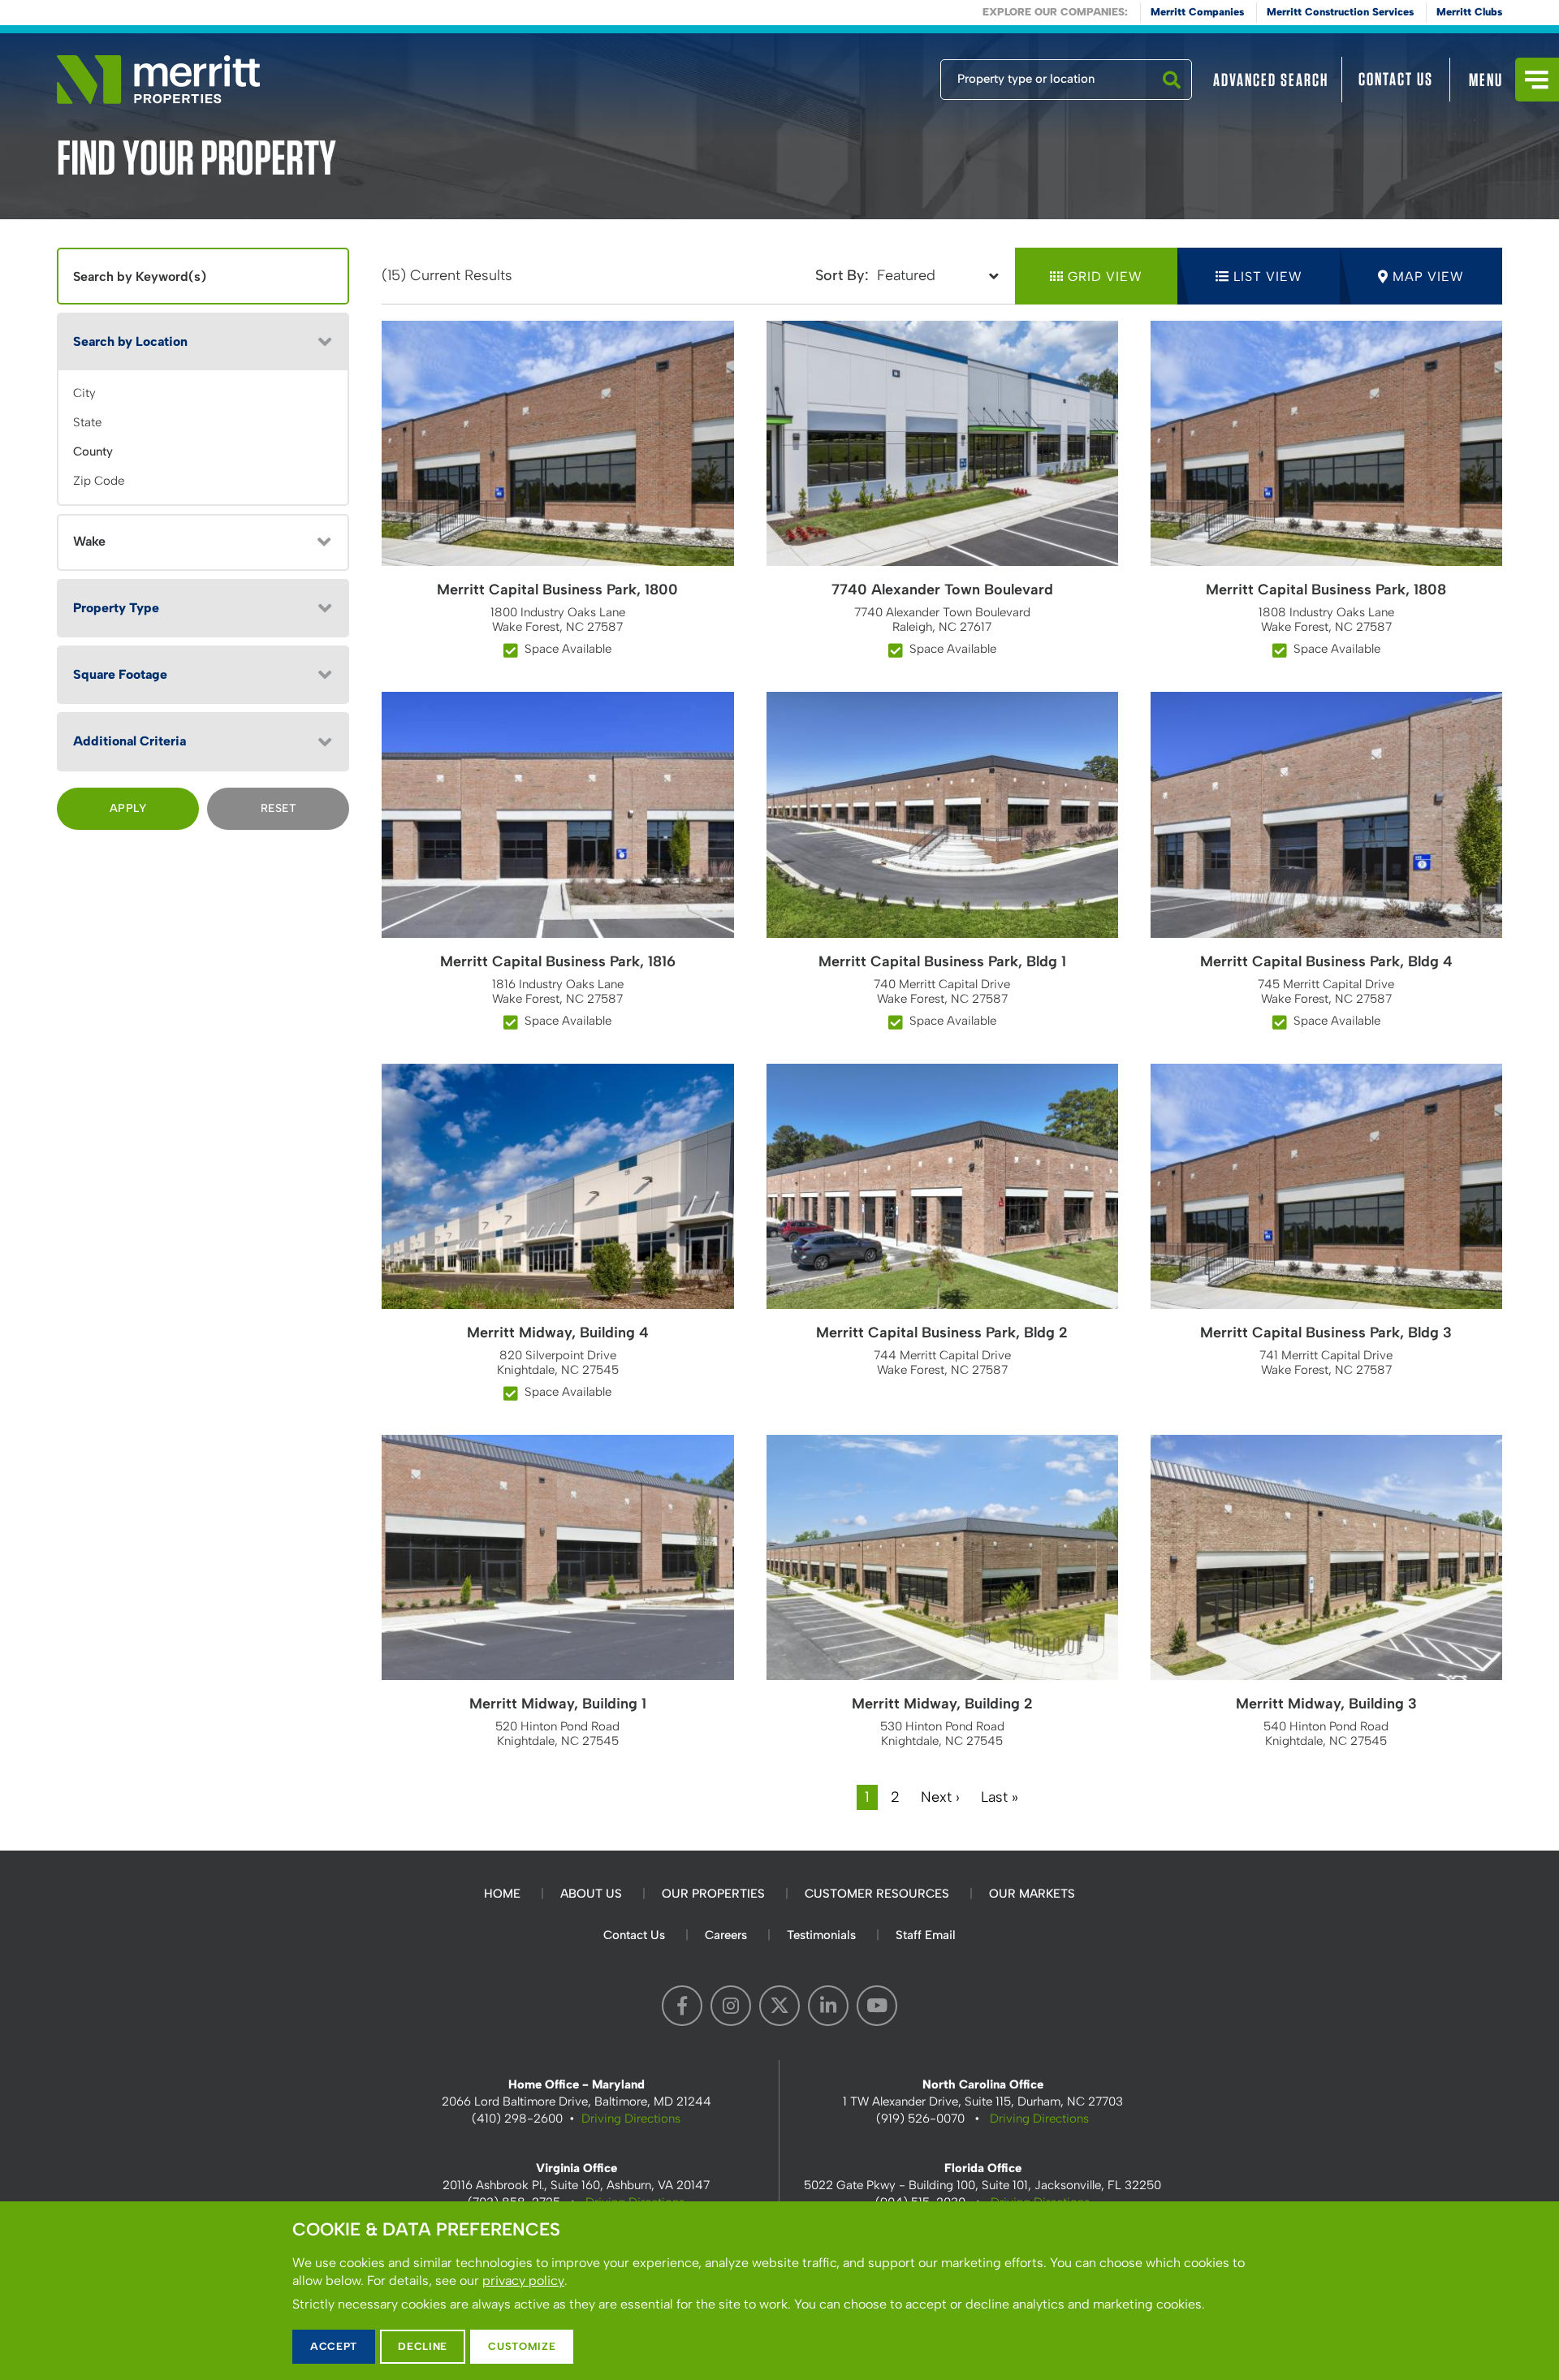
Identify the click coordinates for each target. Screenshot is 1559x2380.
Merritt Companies (1197, 12)
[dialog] (779, 2291)
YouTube (877, 2006)
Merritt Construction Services (1340, 12)
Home (502, 1894)
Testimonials (821, 1935)
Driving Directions (631, 2119)
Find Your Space (887, 76)
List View (1268, 276)
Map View (1428, 276)
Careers (726, 1935)
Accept (334, 2346)
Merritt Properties (158, 80)
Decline (423, 2346)
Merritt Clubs (1469, 12)
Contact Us (1396, 79)
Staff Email (926, 1935)
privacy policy (523, 2281)
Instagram (731, 2006)
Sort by (840, 275)
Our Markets (1032, 1894)
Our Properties (713, 1894)
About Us (591, 1894)
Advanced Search (1271, 80)
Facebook (682, 2006)
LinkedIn (828, 2006)
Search (1172, 99)
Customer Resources (877, 1894)
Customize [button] (522, 2346)
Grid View (1105, 276)
